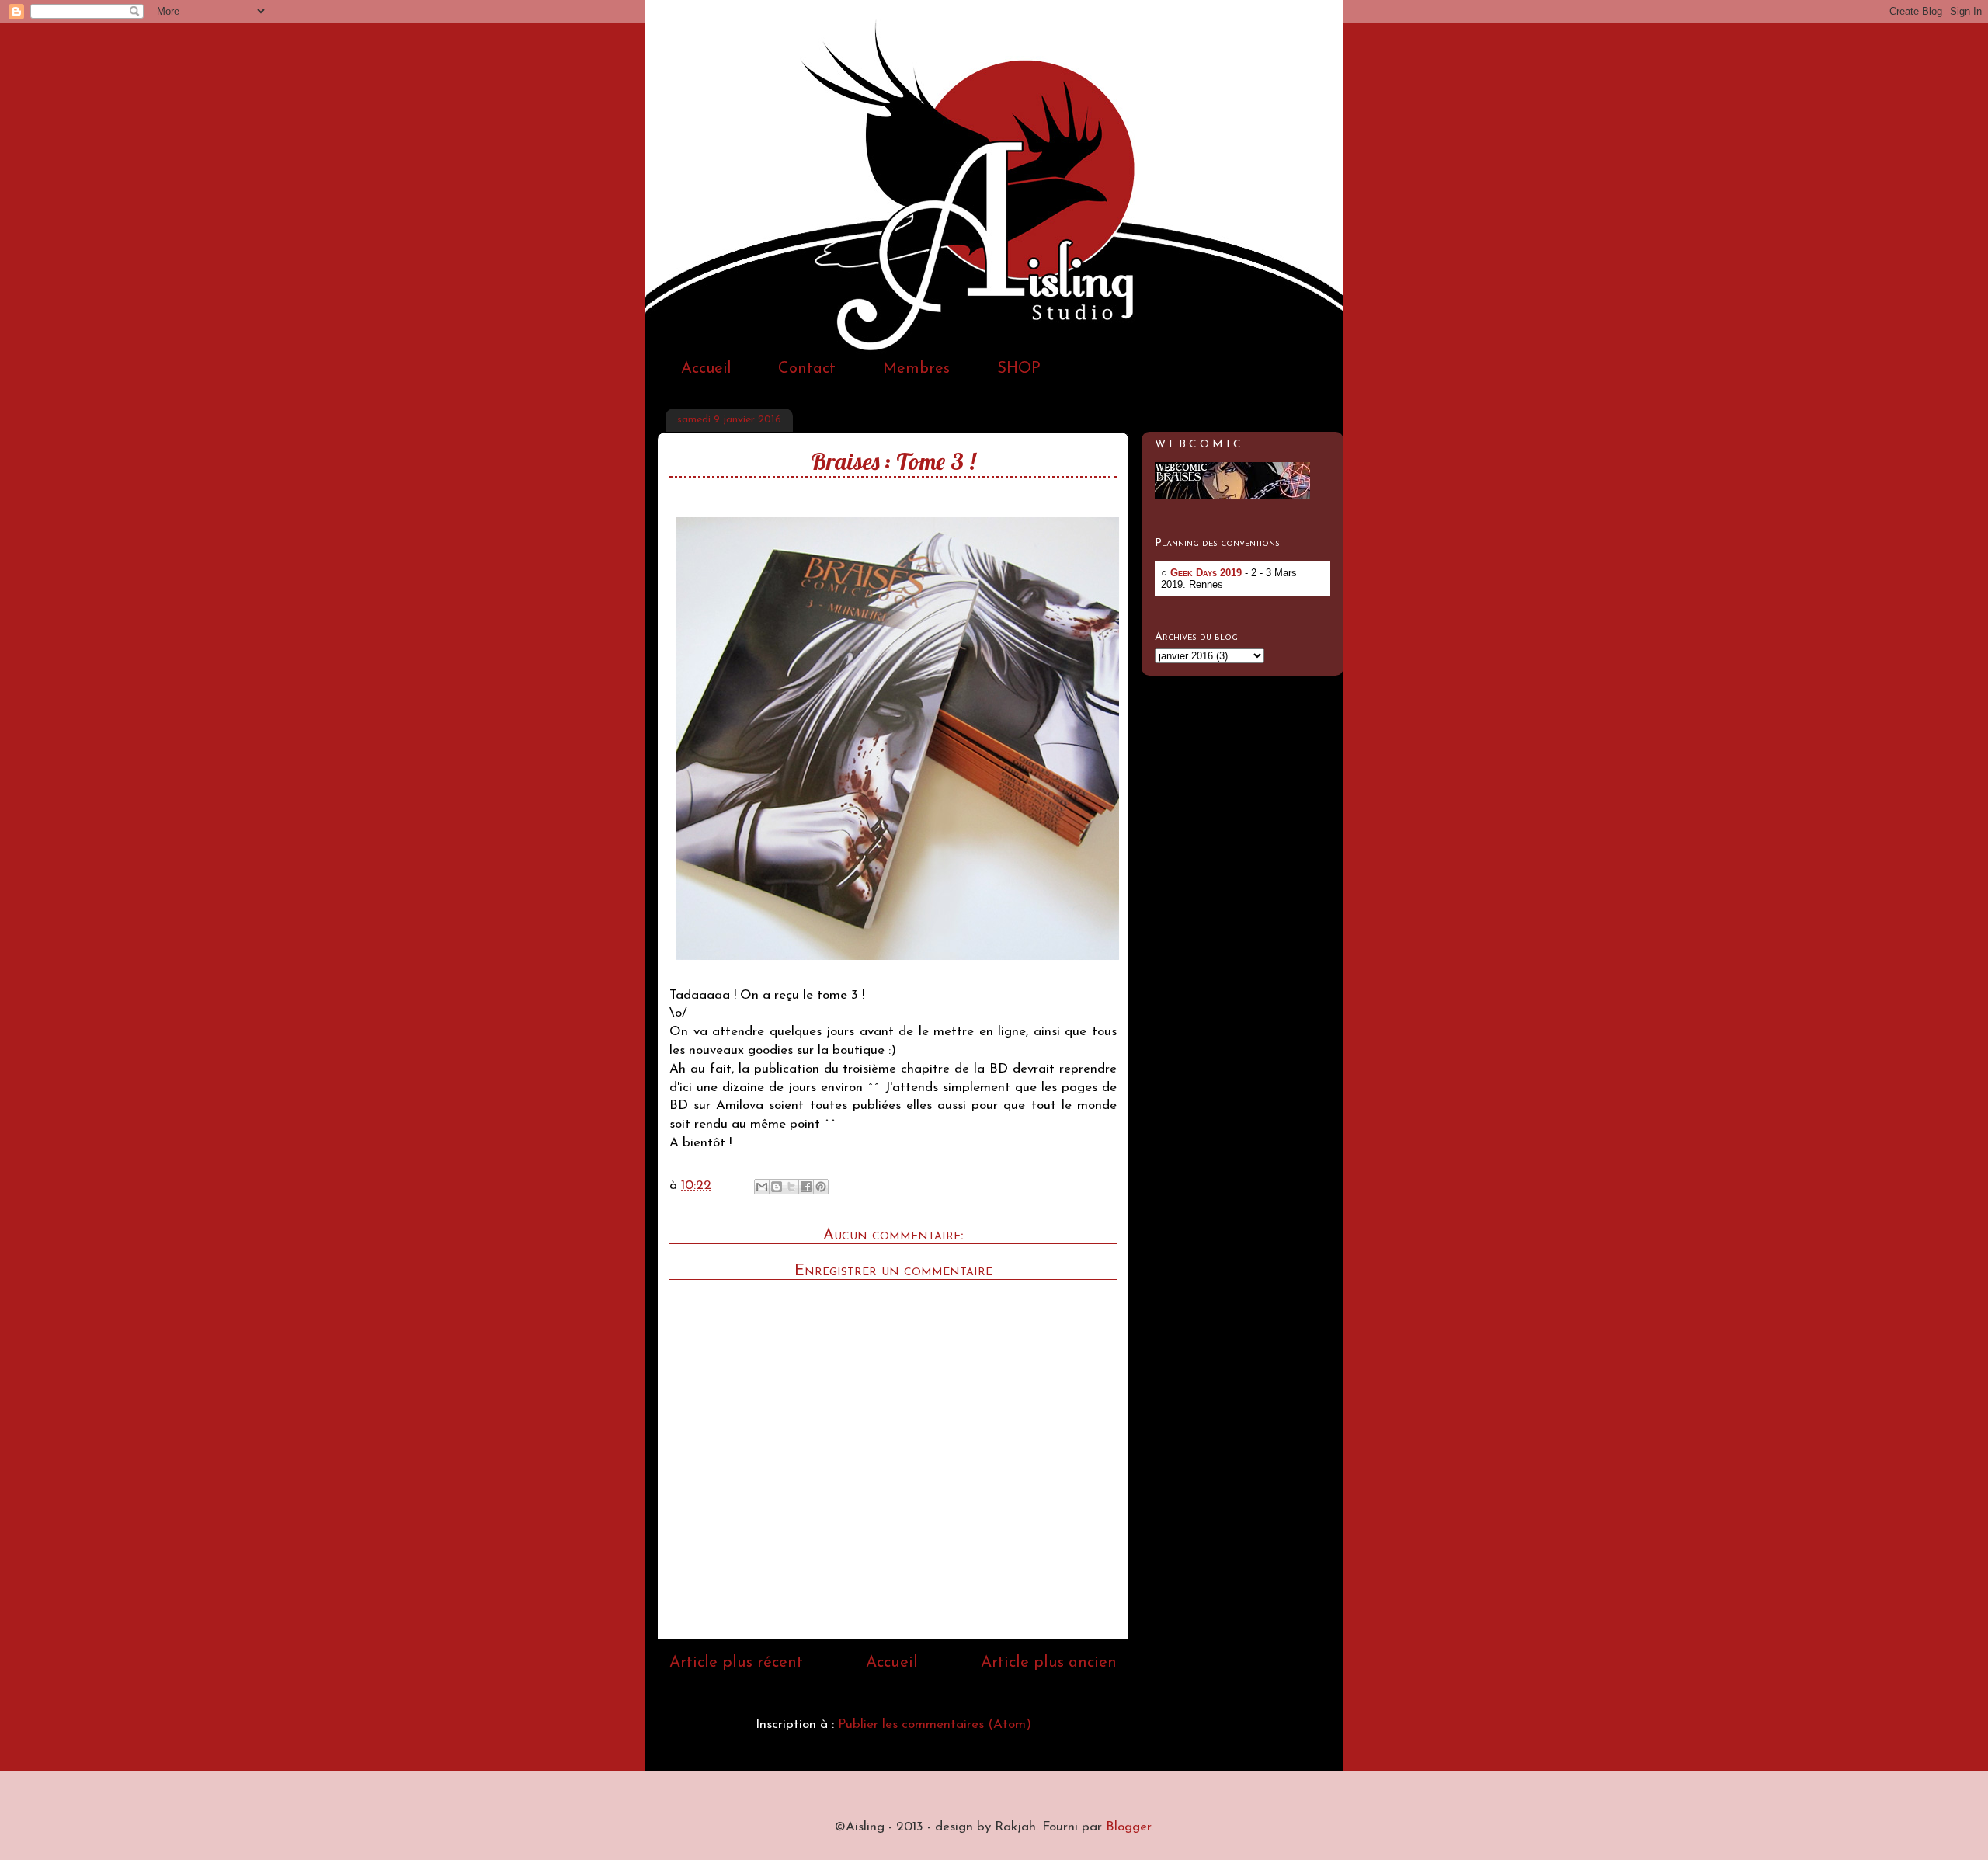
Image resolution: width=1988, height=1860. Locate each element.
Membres (916, 369)
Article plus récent (736, 1663)
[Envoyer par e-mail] (762, 1187)
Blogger (1128, 1827)
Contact (807, 369)
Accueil (706, 369)
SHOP (1019, 369)
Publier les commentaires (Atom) (935, 1724)
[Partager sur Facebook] (806, 1187)
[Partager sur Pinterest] (821, 1187)
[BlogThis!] (777, 1187)
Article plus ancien (1049, 1663)
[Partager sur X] (791, 1187)
